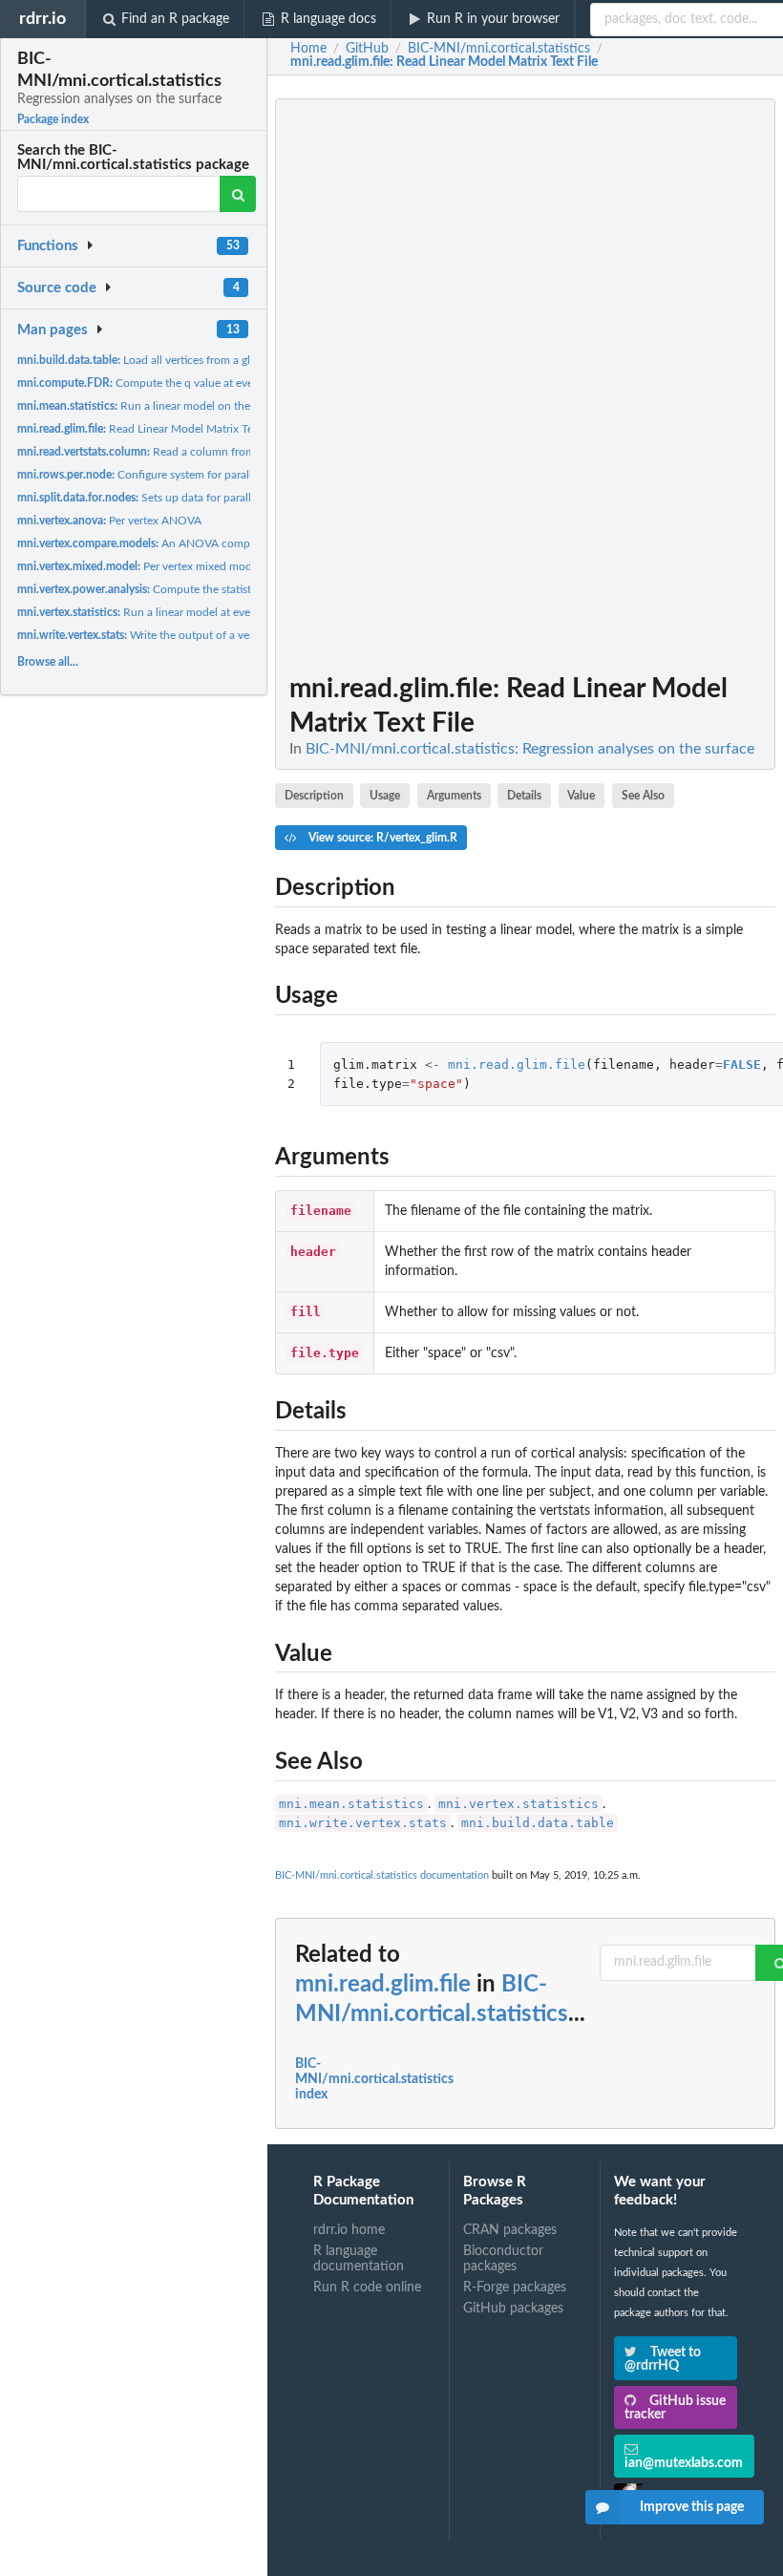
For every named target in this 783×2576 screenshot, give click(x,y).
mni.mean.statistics (351, 1804)
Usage (385, 796)
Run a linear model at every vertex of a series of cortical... (212, 612)
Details (524, 796)
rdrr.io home (349, 2230)
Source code (57, 288)
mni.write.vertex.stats (363, 1823)
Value (581, 796)
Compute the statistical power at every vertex (198, 589)
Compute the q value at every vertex (157, 383)
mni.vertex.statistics (518, 1804)
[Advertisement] (632, 385)
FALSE (742, 1064)
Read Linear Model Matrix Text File (150, 429)
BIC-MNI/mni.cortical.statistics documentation (382, 1875)
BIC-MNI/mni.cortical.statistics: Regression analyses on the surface (530, 749)
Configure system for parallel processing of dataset (193, 475)
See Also (643, 796)
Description (314, 796)
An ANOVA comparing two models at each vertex (213, 543)
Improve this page (692, 2507)
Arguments (454, 796)
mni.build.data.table (538, 1823)
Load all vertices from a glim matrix (157, 360)
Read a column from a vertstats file (172, 452)
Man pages (53, 330)
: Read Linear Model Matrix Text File (444, 62)
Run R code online (367, 2288)
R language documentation (359, 2259)
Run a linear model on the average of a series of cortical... (212, 406)
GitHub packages (513, 2309)
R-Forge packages (515, 2288)
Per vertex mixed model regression (166, 566)
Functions (48, 246)
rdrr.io (42, 19)
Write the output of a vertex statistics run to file (191, 635)
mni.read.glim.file (517, 1064)
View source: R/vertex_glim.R (381, 838)
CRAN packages (510, 2230)
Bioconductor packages (503, 2259)
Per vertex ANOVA (109, 521)
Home (308, 49)
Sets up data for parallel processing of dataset (193, 498)
